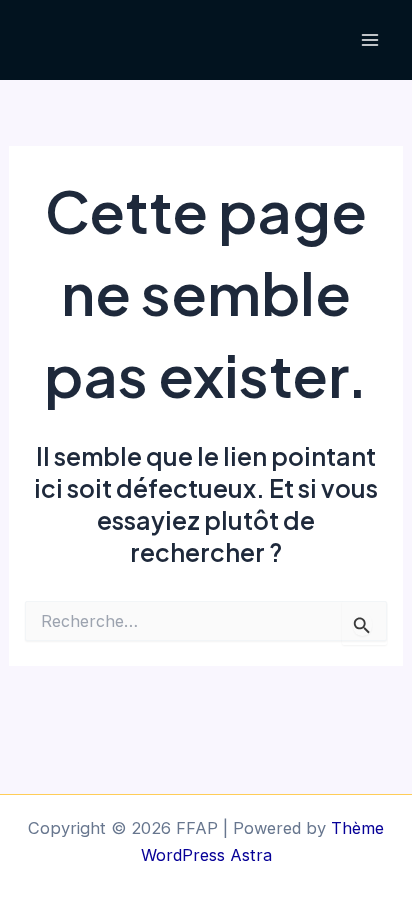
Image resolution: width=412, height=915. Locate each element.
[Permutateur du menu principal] (369, 40)
